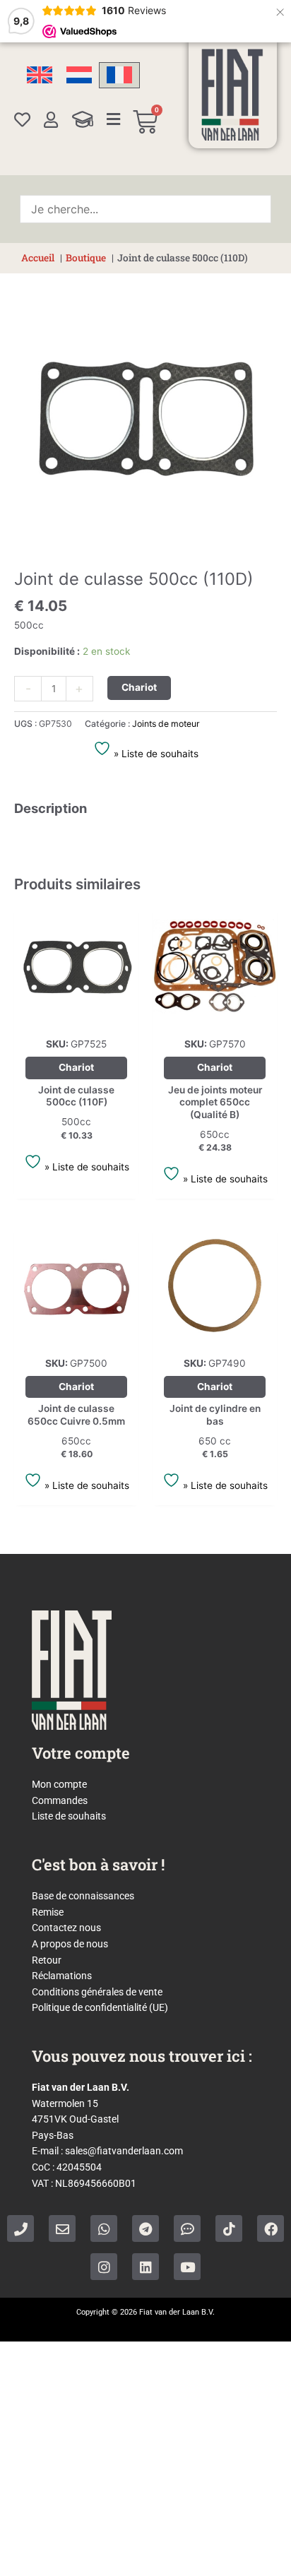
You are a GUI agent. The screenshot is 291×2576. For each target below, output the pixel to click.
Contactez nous (66, 1928)
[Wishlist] (22, 120)
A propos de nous (70, 1944)
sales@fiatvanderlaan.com (124, 2151)
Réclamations (62, 1976)
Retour (47, 1960)
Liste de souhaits (69, 1816)
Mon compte (59, 1784)
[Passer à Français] (119, 75)
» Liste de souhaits (155, 754)
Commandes (60, 1800)
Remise (48, 1912)
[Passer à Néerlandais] (79, 75)
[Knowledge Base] (83, 119)
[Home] (232, 95)
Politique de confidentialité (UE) (100, 2007)
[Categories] (113, 119)
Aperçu (76, 1017)
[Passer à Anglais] (40, 75)
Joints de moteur (166, 724)
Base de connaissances (83, 1896)
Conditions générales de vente (97, 1992)
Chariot (139, 687)
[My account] (51, 120)
